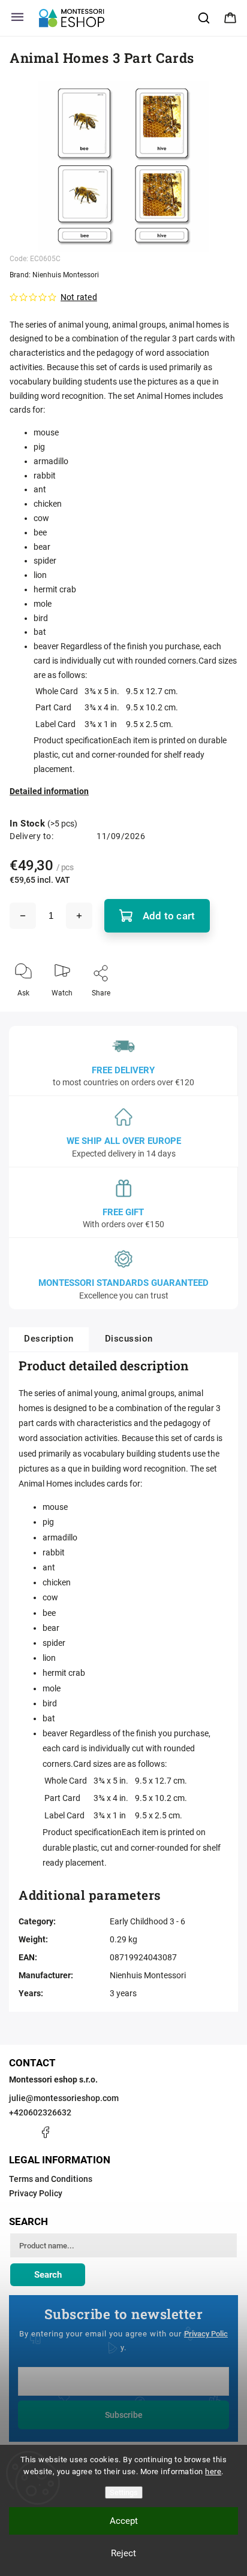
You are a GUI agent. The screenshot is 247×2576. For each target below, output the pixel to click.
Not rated (79, 297)
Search (48, 2275)
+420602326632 (40, 2112)
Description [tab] (49, 1339)
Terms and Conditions (51, 2179)
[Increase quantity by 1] (79, 916)
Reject (123, 2553)
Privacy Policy (36, 2193)
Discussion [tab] (129, 1339)
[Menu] (17, 18)
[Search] (204, 18)
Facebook (45, 2132)
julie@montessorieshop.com (64, 2098)
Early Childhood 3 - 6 (147, 1921)
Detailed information (49, 791)
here (213, 2471)
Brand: (54, 275)
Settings (124, 2492)
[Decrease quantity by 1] (23, 916)
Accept (124, 2521)
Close (218, 1013)
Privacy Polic (206, 2334)
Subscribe (124, 2415)
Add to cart (169, 916)
